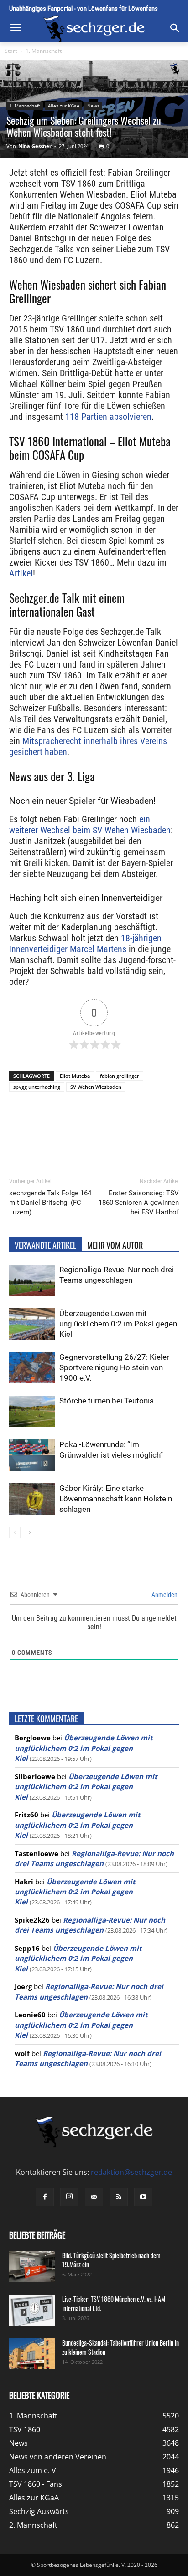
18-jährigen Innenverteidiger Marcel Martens (85, 944)
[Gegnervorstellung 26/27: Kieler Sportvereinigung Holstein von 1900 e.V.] (32, 1368)
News (93, 106)
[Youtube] (143, 2197)
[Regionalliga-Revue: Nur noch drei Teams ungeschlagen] (32, 1280)
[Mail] (94, 2197)
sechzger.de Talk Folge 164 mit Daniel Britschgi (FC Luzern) (50, 1203)
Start (11, 51)
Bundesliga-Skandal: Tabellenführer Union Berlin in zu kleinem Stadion (120, 2347)
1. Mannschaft (44, 51)
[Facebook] (47, 1139)
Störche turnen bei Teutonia (107, 1401)
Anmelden (164, 1595)
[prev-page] (15, 1533)
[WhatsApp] (89, 1139)
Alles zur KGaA (64, 106)
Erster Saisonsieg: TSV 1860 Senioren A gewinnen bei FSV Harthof (139, 1203)
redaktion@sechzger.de (131, 2172)
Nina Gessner (35, 146)
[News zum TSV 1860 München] (94, 29)
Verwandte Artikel (45, 1245)
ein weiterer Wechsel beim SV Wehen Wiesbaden (90, 825)
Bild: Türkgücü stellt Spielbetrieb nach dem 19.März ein (111, 2260)
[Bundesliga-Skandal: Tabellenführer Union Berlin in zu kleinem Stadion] (32, 2354)
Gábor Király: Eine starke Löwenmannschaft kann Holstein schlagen (116, 1499)
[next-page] (29, 1533)
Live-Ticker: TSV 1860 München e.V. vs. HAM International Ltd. (114, 2303)
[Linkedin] (110, 1139)
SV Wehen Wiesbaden (96, 1087)
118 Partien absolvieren (108, 417)
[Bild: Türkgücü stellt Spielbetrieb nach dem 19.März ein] (32, 2267)
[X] (68, 1139)
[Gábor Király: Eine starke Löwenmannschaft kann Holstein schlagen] (32, 1499)
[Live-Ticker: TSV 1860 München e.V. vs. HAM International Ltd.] (32, 2310)
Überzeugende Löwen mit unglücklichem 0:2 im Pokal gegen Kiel (118, 1324)
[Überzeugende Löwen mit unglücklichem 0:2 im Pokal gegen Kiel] (32, 1324)
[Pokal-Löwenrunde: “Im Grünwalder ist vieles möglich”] (32, 1455)
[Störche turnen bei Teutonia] (32, 1411)
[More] (152, 1139)
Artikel (21, 573)
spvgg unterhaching (37, 1087)
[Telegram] (131, 1139)
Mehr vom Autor (115, 1245)
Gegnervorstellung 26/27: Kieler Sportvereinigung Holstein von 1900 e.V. (114, 1367)
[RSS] (119, 2197)
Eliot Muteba (75, 1076)
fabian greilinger (120, 1076)
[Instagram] (69, 2197)
